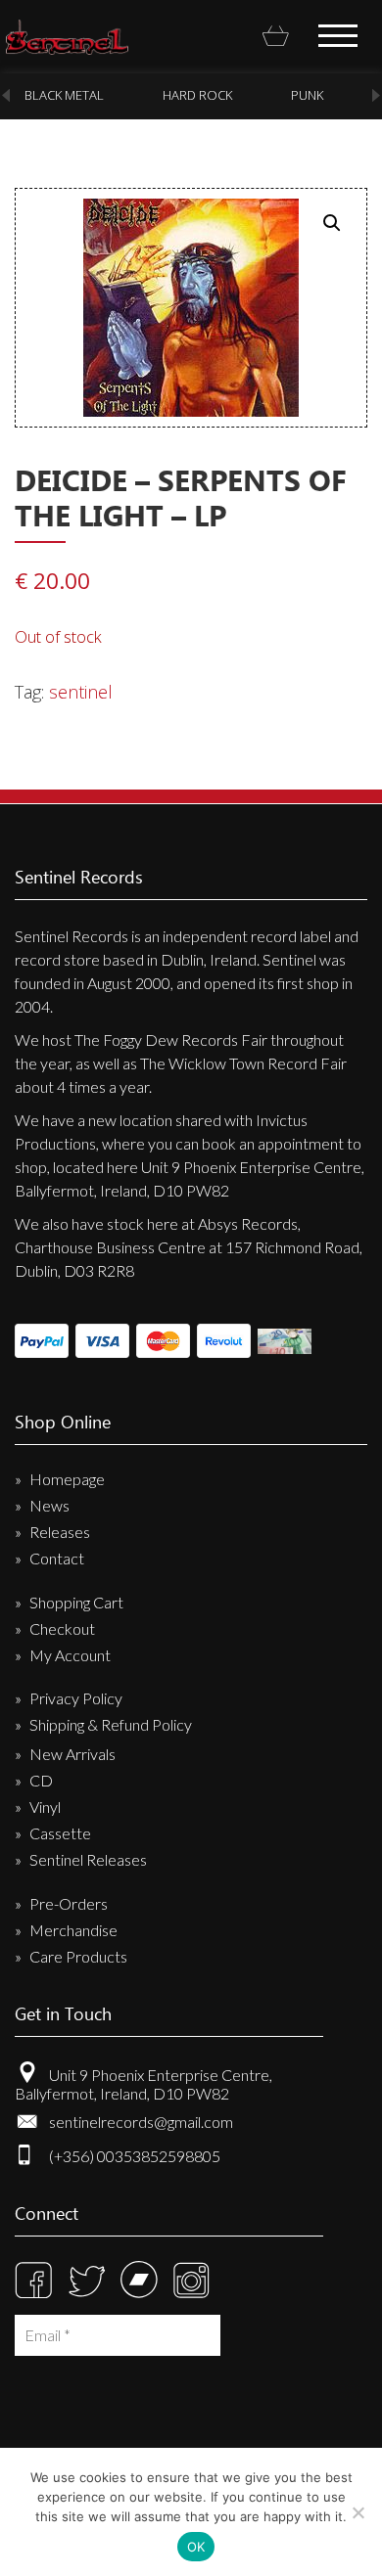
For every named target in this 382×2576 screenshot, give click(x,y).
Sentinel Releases (88, 1859)
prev (6, 95)
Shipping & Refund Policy (111, 1724)
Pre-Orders (69, 1903)
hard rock (197, 95)
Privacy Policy (76, 1698)
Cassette (60, 1833)
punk (307, 95)
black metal (64, 95)
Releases (60, 1532)
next (376, 95)
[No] (358, 2512)
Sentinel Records (67, 37)
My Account (70, 1655)
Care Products (78, 1956)
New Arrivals (72, 1754)
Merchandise (73, 1930)
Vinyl (45, 1807)
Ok (196, 2547)
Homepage (67, 1479)
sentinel (81, 692)
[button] (332, 223)
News (49, 1505)
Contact (57, 1558)
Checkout (62, 1628)
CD (41, 1780)
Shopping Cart (76, 1602)
